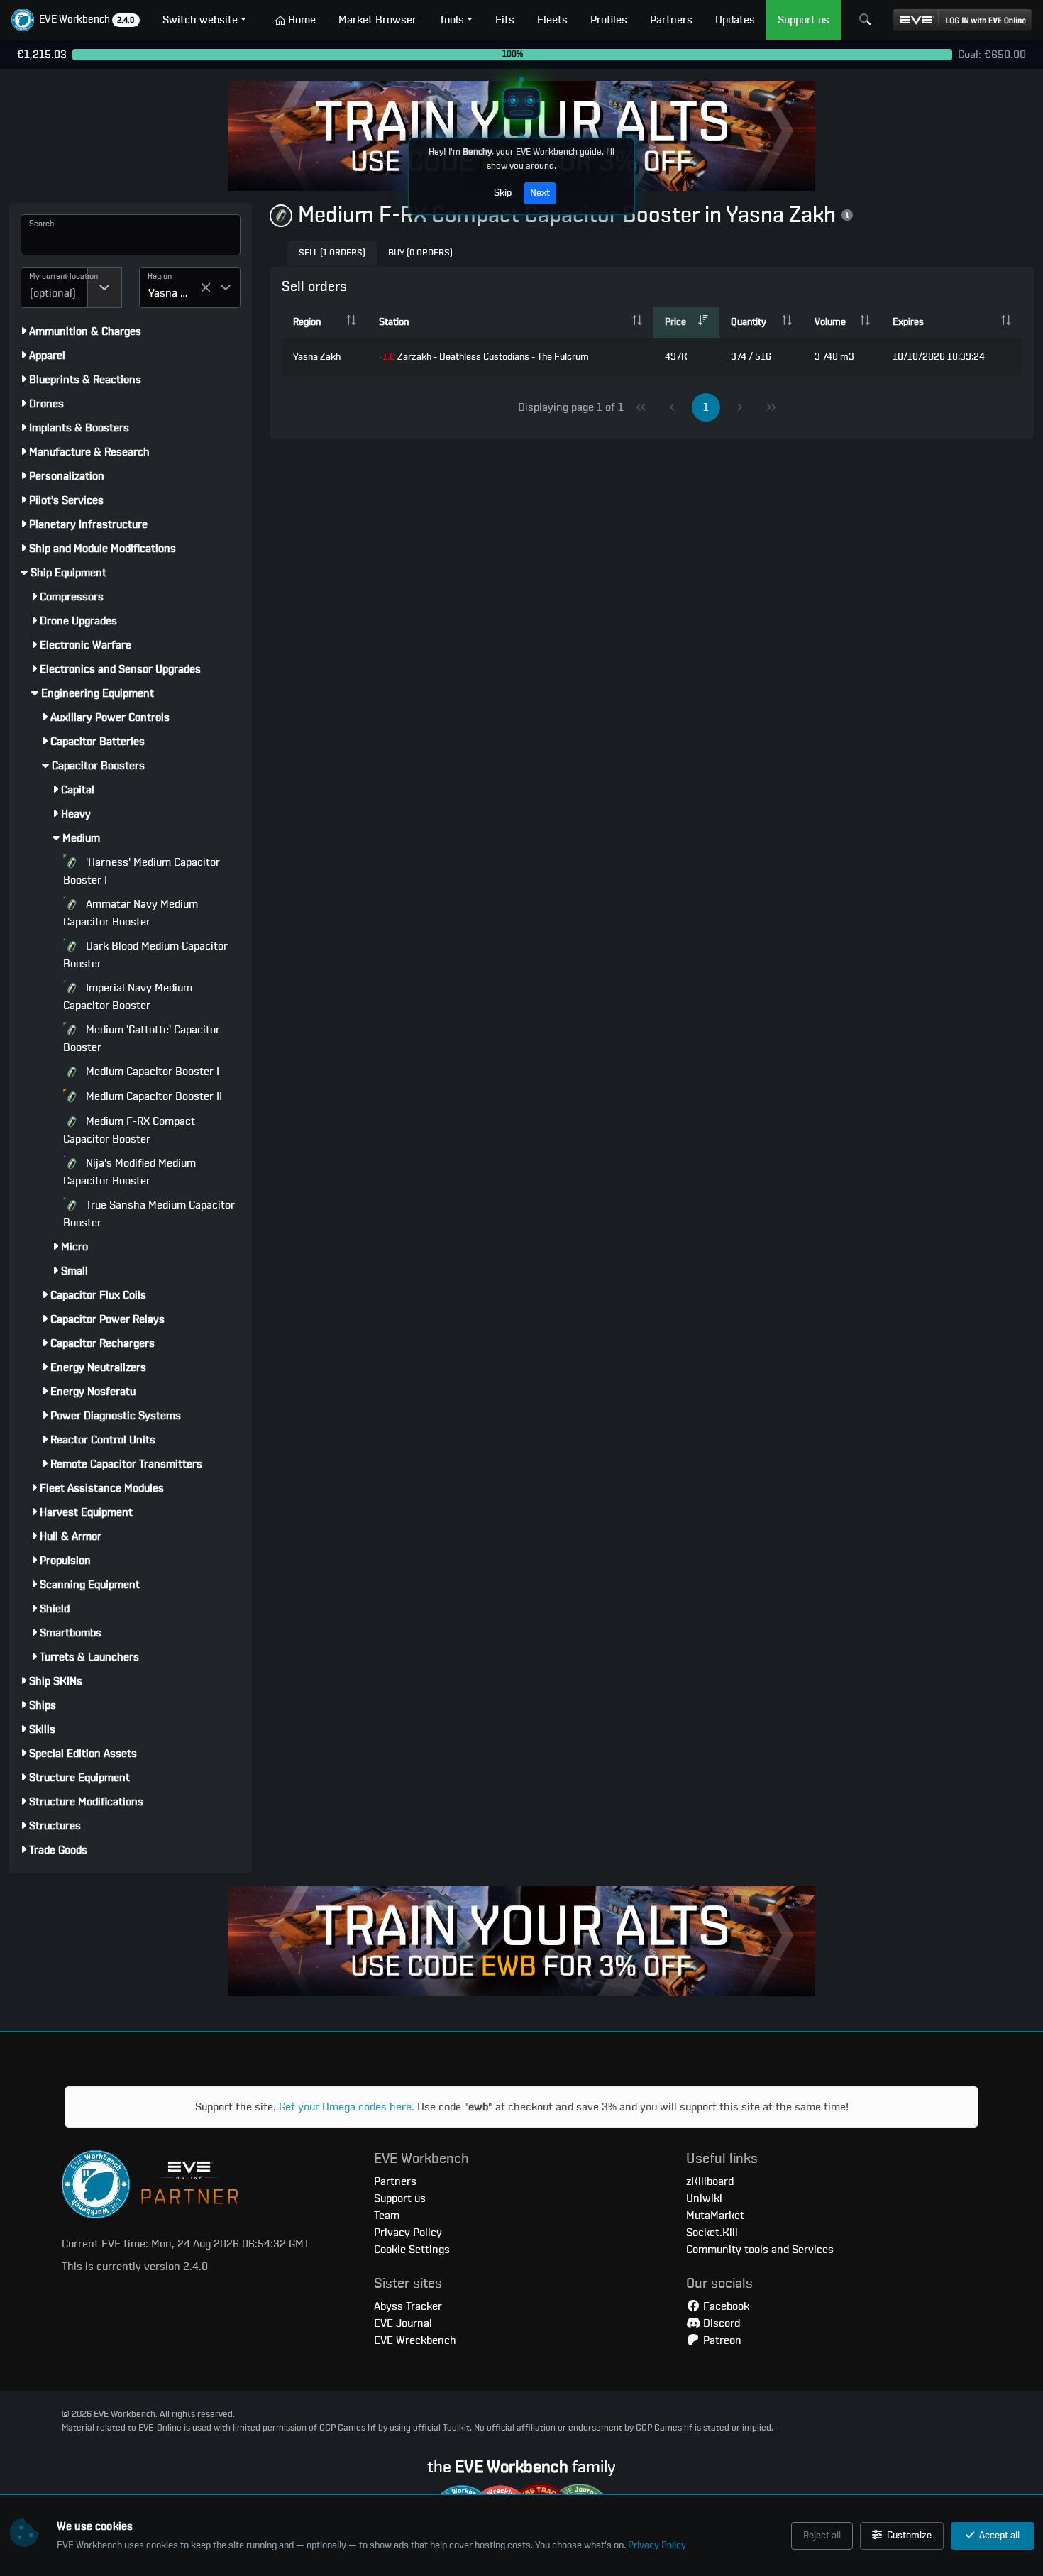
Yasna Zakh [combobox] (174, 293)
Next (540, 193)
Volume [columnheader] (830, 322)
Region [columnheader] (307, 322)
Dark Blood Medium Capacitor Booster (145, 955)
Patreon (721, 2340)
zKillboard (710, 2181)
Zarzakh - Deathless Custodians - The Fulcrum (484, 357)
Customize (908, 2536)
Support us (400, 2198)
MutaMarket (715, 2216)
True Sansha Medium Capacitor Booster (149, 1214)
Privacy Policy (657, 2545)
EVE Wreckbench (415, 2340)
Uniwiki (704, 2198)
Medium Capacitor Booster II (153, 1096)
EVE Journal (403, 2323)
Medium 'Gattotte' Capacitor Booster (142, 1039)
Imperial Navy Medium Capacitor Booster (128, 997)
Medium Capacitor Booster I (151, 1072)
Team (387, 2216)
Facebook (725, 2306)
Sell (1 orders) (332, 253)
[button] (76, 20)
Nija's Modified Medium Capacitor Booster (129, 1172)
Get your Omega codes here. (347, 2107)
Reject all (822, 2536)
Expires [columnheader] (908, 322)
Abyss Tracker (408, 2306)
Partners (395, 2181)
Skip (503, 193)
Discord (720, 2323)
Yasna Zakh (317, 357)
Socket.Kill (712, 2233)
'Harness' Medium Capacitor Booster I (142, 871)
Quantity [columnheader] (749, 322)
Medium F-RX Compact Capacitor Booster (129, 1130)
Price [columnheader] (675, 322)
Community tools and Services (760, 2250)
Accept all (998, 2536)
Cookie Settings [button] (412, 2250)
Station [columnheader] (394, 322)
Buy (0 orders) (420, 253)
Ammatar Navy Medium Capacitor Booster (131, 913)
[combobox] (54, 287)
